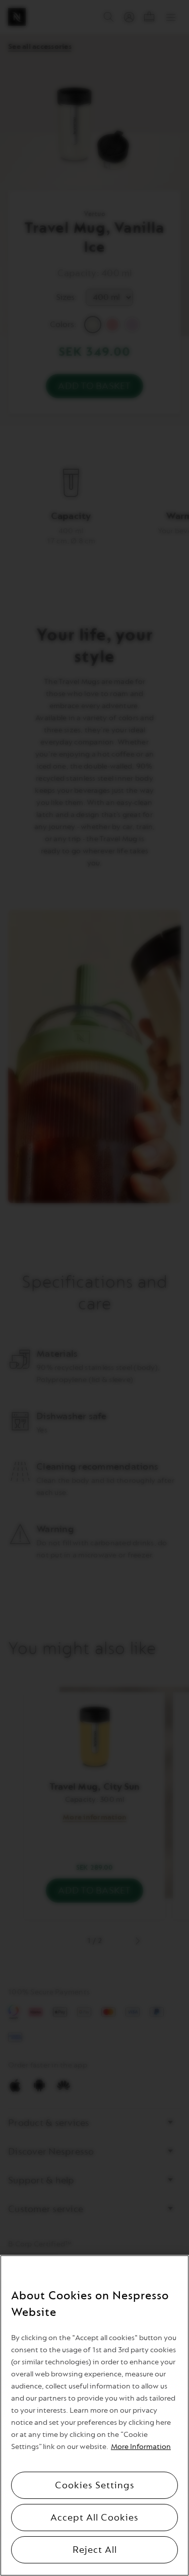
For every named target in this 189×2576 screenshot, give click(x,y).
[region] (94, 2415)
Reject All (95, 2550)
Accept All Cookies (94, 2518)
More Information (141, 2447)
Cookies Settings (95, 2485)
